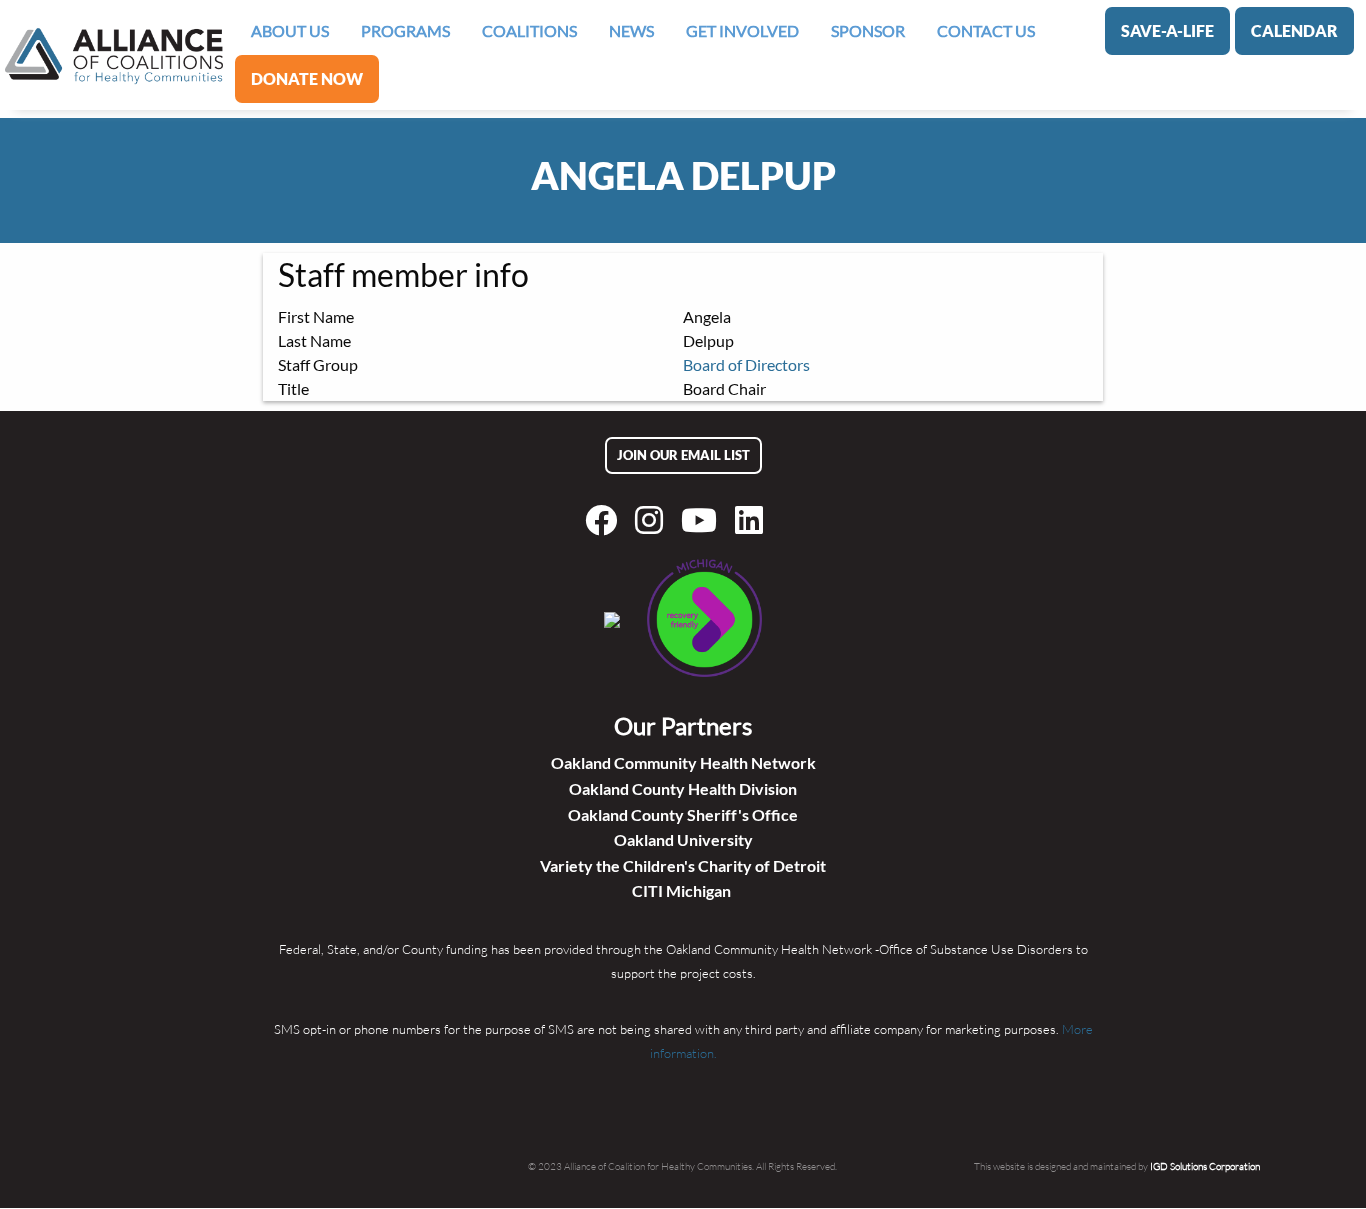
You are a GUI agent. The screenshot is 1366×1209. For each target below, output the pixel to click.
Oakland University (683, 839)
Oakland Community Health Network (683, 762)
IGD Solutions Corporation (1205, 1166)
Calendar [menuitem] (1294, 30)
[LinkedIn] (753, 520)
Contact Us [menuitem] (986, 30)
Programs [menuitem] (405, 30)
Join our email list (683, 455)
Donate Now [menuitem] (307, 78)
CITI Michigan (683, 890)
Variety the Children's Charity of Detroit (683, 865)
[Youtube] (703, 520)
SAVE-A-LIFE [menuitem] (1167, 30)
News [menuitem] (631, 30)
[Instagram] (653, 520)
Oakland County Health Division (683, 788)
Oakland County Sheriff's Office (683, 814)
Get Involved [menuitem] (742, 30)
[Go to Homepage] (114, 55)
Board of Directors (746, 364)
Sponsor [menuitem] (868, 30)
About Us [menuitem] (290, 30)
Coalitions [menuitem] (529, 30)
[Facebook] (605, 520)
